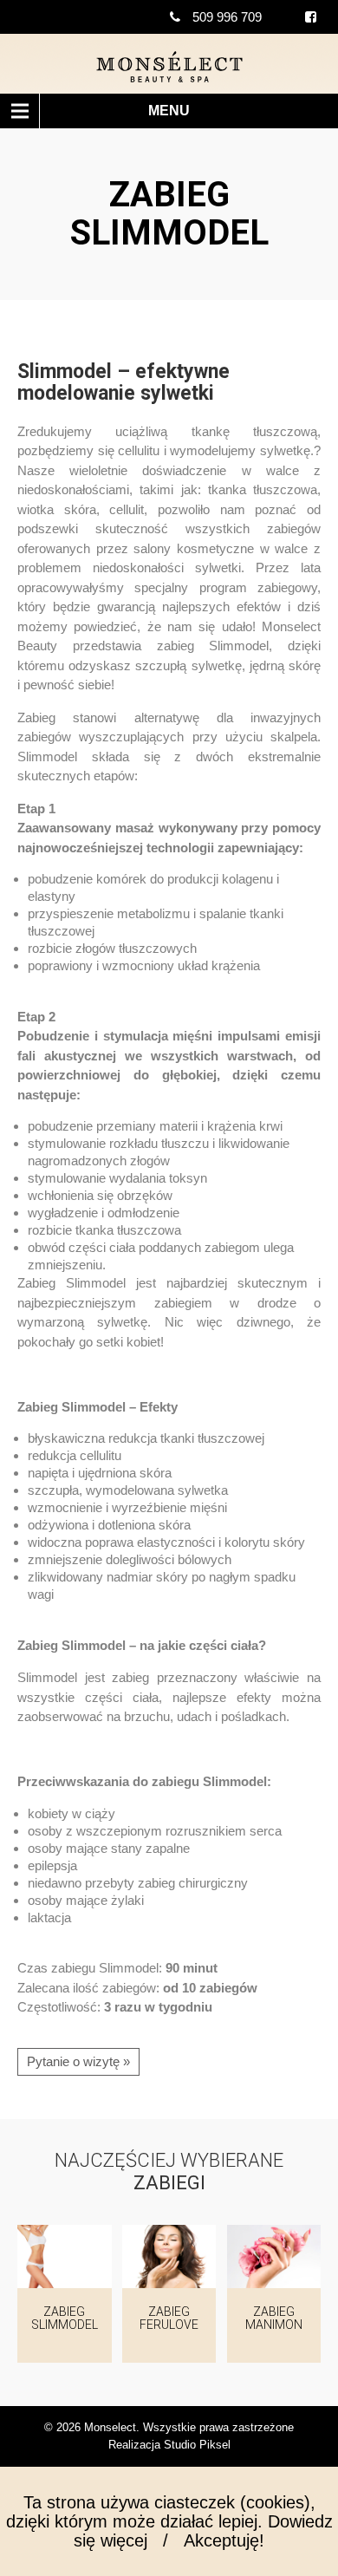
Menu (169, 111)
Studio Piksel (197, 2445)
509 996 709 (227, 17)
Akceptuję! (224, 2540)
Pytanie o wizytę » (78, 2061)
